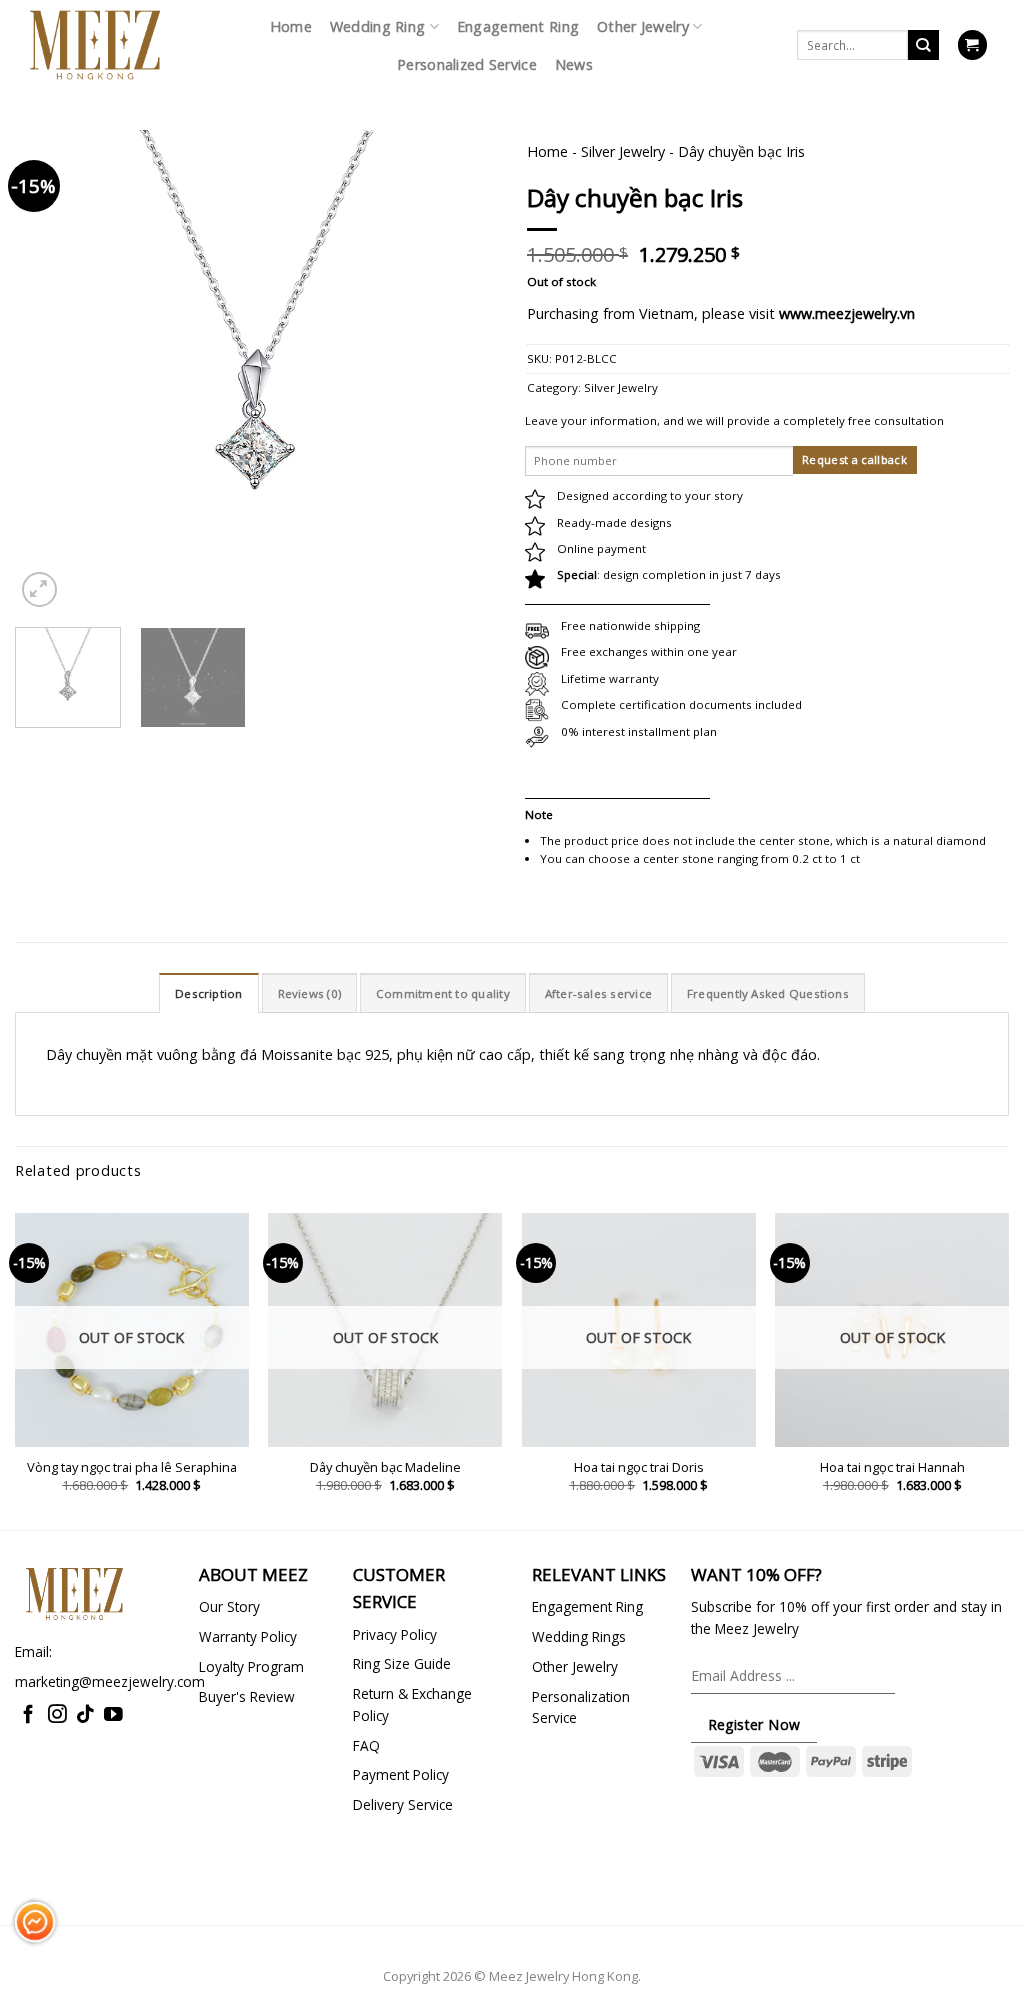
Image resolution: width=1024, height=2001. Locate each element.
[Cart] (972, 45)
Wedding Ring (377, 26)
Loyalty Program (251, 1666)
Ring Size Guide (402, 1663)
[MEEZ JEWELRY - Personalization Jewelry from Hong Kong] (95, 45)
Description (209, 993)
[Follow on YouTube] (113, 1715)
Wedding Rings (579, 1636)
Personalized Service (467, 64)
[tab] (209, 993)
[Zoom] (39, 589)
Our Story (229, 1606)
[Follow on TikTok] (85, 1715)
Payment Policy (401, 1774)
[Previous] (50, 308)
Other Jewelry (643, 26)
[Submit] (923, 45)
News (574, 64)
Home (291, 26)
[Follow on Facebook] (28, 1715)
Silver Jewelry (623, 151)
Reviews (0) (310, 993)
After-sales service (598, 993)
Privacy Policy (395, 1634)
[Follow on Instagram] (57, 1715)
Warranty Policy (248, 1636)
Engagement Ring (518, 26)
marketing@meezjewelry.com (110, 1681)
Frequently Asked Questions (768, 993)
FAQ (366, 1745)
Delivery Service (403, 1804)
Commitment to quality (443, 993)
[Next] (462, 308)
